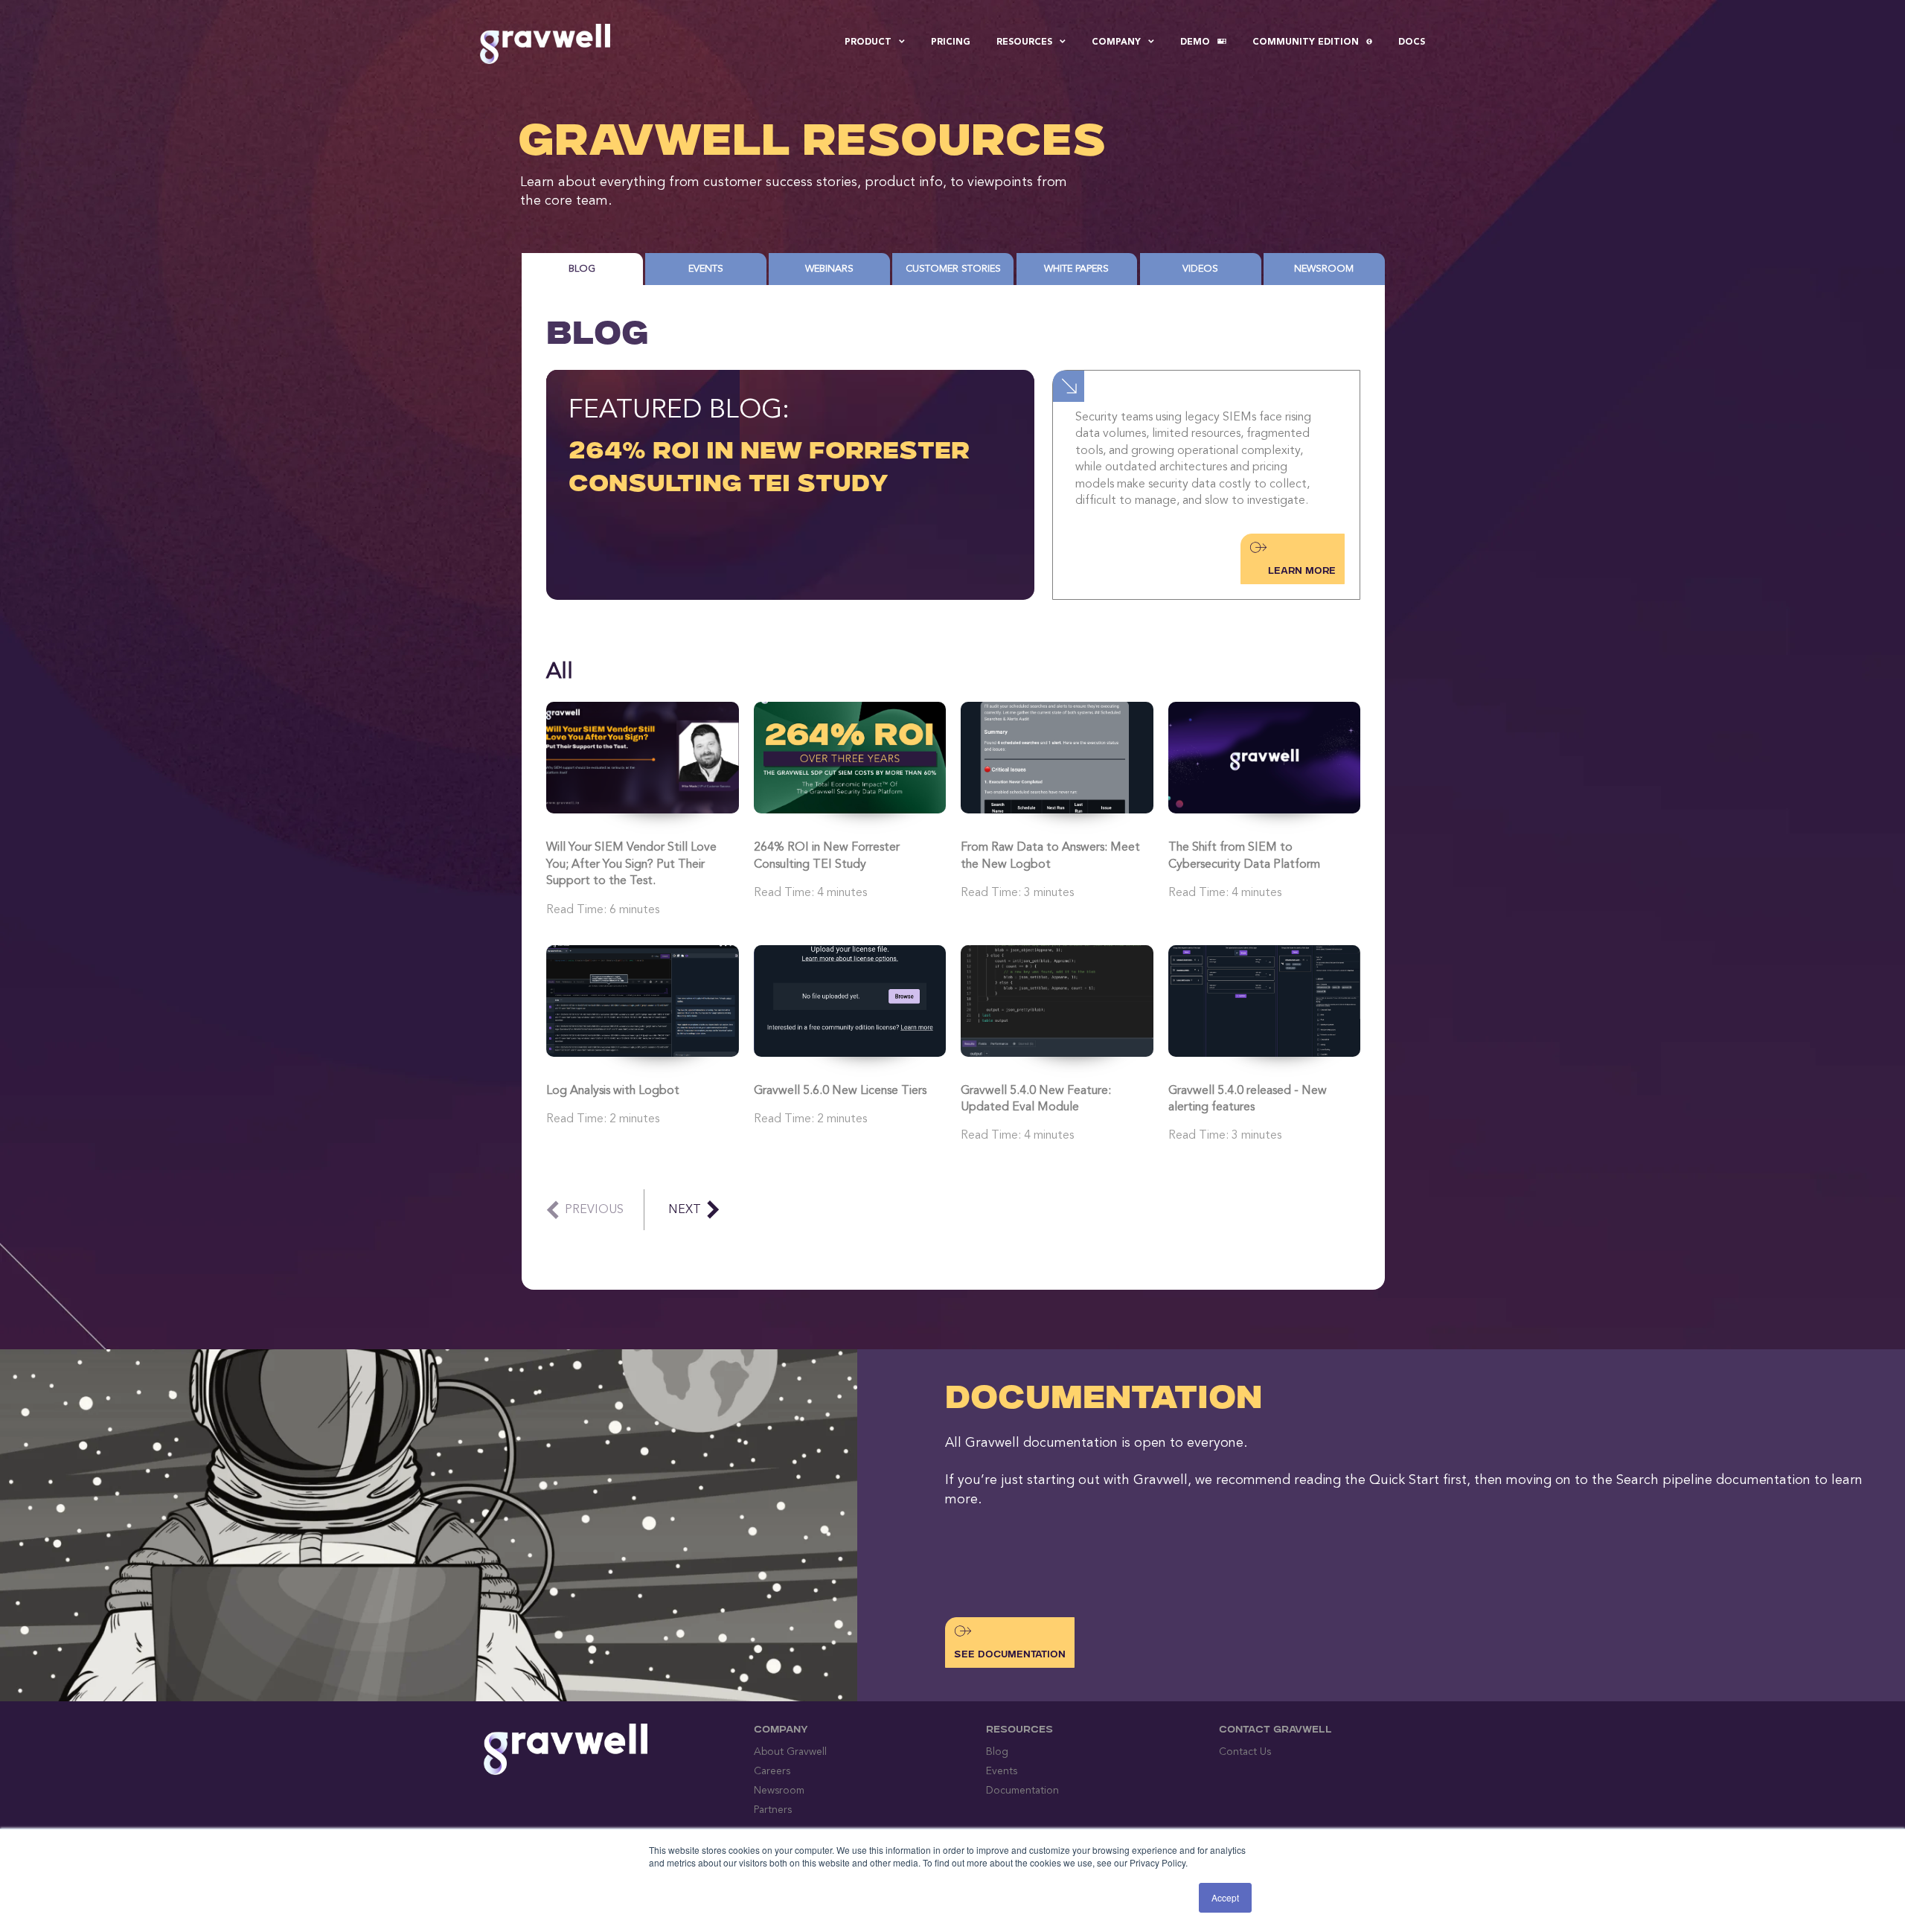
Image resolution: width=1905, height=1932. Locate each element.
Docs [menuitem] (1412, 42)
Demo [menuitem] (1195, 42)
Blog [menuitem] (582, 269)
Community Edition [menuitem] (1306, 42)
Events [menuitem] (706, 269)
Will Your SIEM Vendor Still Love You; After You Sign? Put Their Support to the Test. (631, 864)
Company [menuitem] (1116, 42)
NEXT (685, 1210)
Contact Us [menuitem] (1245, 1752)
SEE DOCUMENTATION (1010, 1655)
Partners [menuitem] (773, 1810)
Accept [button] (1225, 1897)
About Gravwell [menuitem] (790, 1752)
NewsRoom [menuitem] (1324, 269)
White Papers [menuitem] (1076, 269)
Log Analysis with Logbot (613, 1091)
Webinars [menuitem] (829, 269)
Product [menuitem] (868, 42)
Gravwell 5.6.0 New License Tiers (840, 1091)
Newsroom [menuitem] (779, 1791)
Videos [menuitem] (1200, 269)
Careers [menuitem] (772, 1771)
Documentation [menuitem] (1022, 1791)
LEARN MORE (1302, 572)
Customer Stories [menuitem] (953, 269)
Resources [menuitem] (1024, 42)
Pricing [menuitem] (951, 42)
